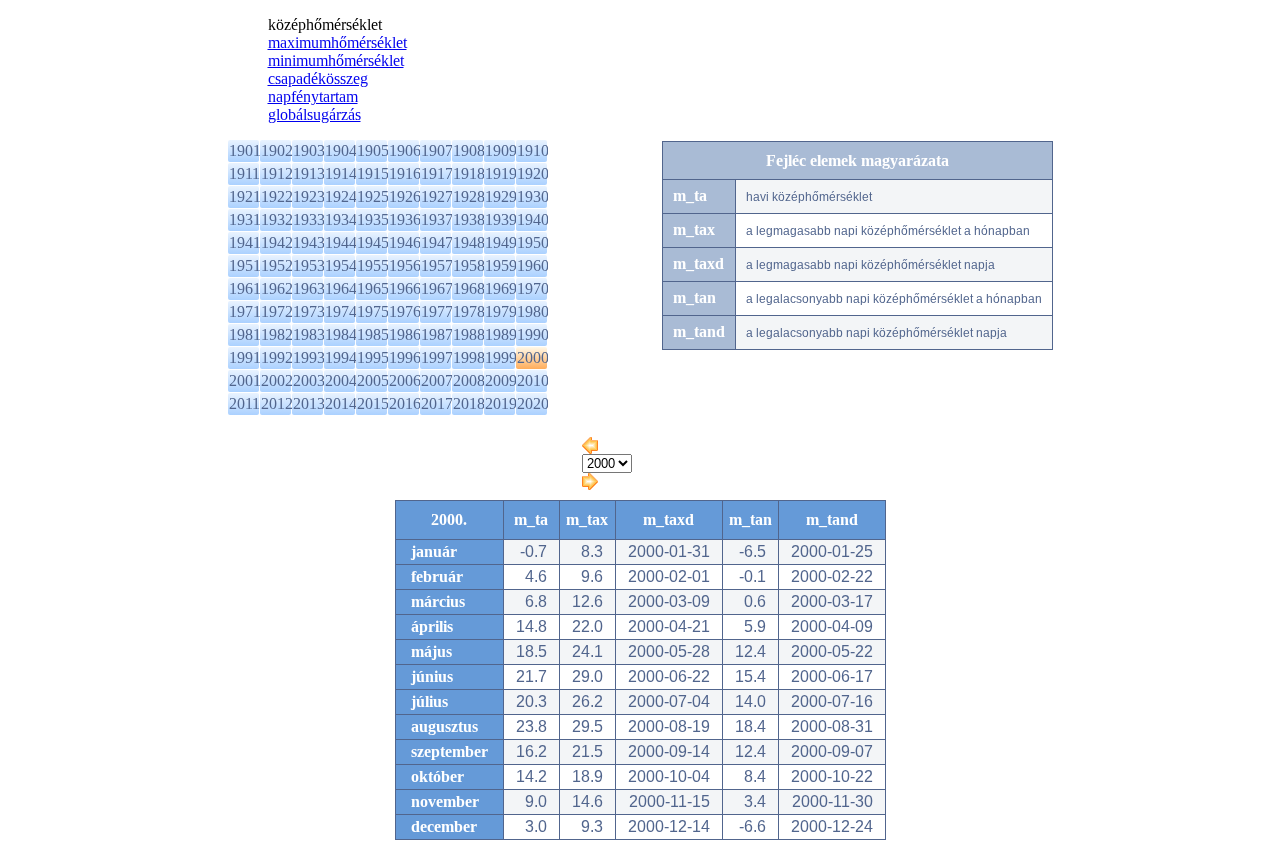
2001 (245, 380)
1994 (341, 357)
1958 (469, 265)
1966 (405, 288)
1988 (469, 334)
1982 (277, 334)
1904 (341, 150)
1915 (373, 173)
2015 (373, 403)
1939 (501, 219)
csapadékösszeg (318, 78)
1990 (533, 334)
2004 (341, 380)
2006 (405, 380)
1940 (533, 219)
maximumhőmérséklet (337, 42)
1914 (341, 173)
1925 (373, 196)
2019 (501, 403)
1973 (309, 311)
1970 (533, 288)
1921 (245, 196)
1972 (277, 311)
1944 (341, 242)
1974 (341, 311)
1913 (309, 173)
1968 (469, 288)
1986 (405, 334)
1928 (469, 196)
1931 (245, 219)
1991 (245, 357)
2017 (437, 403)
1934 (341, 219)
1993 (309, 357)
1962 (277, 288)
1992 (277, 357)
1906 (405, 150)
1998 (469, 357)
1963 (309, 288)
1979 (501, 311)
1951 (245, 265)
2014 (341, 403)
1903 (309, 150)
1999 (501, 357)
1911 (244, 173)
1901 (245, 150)
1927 (437, 196)
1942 (277, 242)
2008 (469, 380)
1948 (469, 242)
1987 (437, 334)
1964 (341, 288)
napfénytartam (313, 96)
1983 (309, 334)
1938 (469, 219)
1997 (437, 357)
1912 (277, 173)
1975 (373, 311)
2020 (533, 403)
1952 (277, 265)
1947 (437, 242)
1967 (437, 288)
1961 (245, 288)
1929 (501, 196)
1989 (501, 334)
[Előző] (590, 448)
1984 (341, 334)
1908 (469, 150)
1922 (277, 196)
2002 (277, 380)
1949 (501, 242)
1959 (501, 265)
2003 (309, 380)
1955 (373, 265)
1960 (533, 265)
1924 (341, 196)
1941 (245, 242)
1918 (469, 173)
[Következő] (590, 484)
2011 (244, 403)
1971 (245, 311)
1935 (373, 219)
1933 (309, 219)
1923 (309, 196)
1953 (309, 265)
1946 (405, 242)
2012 (277, 403)
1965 (373, 288)
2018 (469, 403)
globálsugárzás (314, 114)
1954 (341, 265)
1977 (437, 311)
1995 (373, 357)
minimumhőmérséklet (336, 60)
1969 (501, 288)
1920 (533, 173)
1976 (405, 311)
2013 (309, 403)
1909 (501, 150)
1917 (437, 173)
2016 (405, 403)
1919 (501, 173)
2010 (533, 380)
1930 (533, 196)
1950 (533, 242)
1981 (245, 334)
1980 (533, 311)
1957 (437, 265)
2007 (437, 380)
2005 (373, 380)
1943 (309, 242)
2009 (501, 380)
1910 (533, 150)
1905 (373, 150)
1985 (373, 334)
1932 (277, 219)
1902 (277, 150)
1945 (373, 242)
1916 (405, 173)
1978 (469, 311)
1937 (437, 219)
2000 (533, 357)
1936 (405, 219)
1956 (405, 265)
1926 (405, 196)
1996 (405, 357)
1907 (437, 150)
